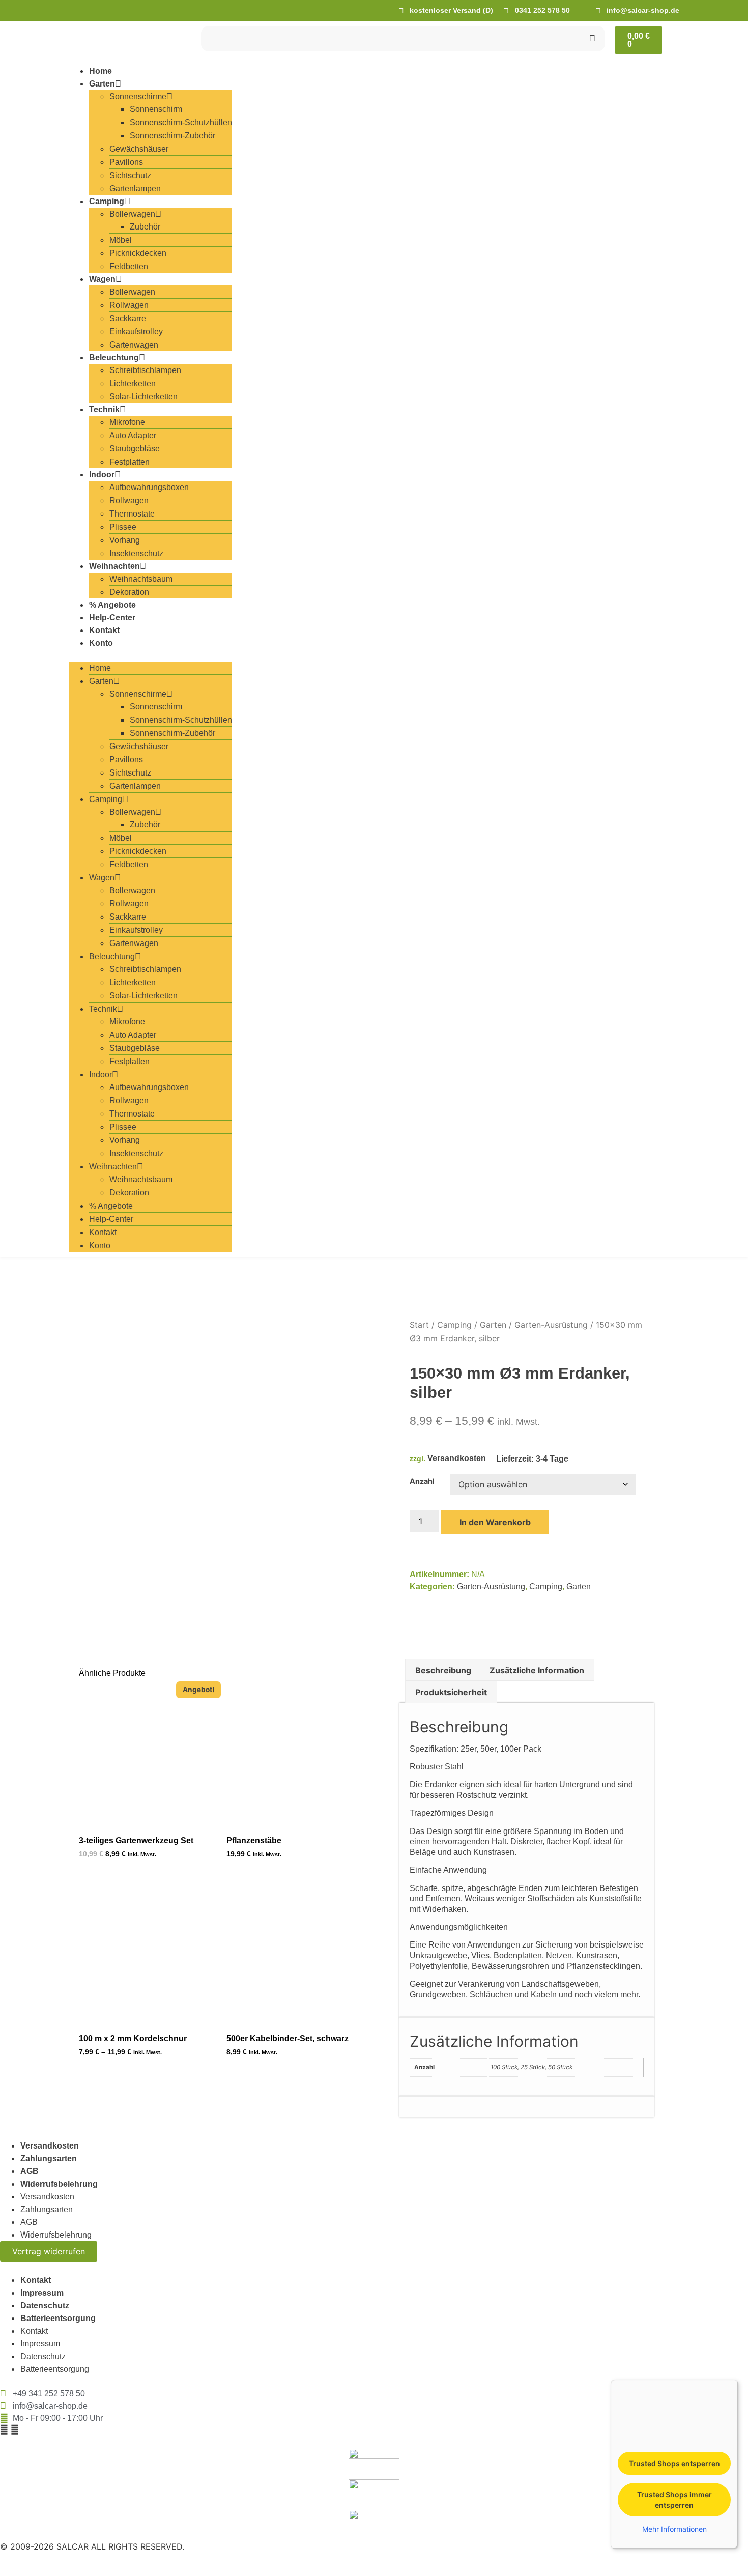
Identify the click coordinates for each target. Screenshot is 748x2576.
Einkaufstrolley (136, 332)
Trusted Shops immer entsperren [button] (674, 2500)
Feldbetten (129, 266)
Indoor (102, 475)
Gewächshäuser (139, 149)
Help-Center (112, 618)
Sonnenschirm (156, 109)
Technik (104, 409)
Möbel (121, 240)
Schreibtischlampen (145, 370)
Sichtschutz (130, 175)
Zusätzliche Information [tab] (537, 1670)
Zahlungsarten (49, 2158)
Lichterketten (133, 383)
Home (100, 71)
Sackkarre (128, 318)
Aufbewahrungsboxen (149, 487)
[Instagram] (15, 2429)
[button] (150, 655)
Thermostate (132, 514)
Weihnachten (114, 566)
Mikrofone (127, 422)
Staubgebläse (135, 449)
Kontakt (104, 630)
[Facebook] (4, 2429)
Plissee (123, 527)
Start (419, 1325)
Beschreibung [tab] (443, 1670)
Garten (102, 84)
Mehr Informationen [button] (674, 2529)
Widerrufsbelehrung (59, 2184)
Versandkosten (457, 1458)
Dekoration (129, 592)
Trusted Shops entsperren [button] (674, 2463)
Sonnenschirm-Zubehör (172, 136)
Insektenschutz (136, 553)
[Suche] (592, 39)
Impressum (42, 2293)
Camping (107, 201)
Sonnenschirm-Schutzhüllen (181, 122)
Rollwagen (129, 305)
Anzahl (422, 1481)
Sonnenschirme (138, 96)
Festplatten (130, 462)
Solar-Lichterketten (143, 397)
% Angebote (112, 605)
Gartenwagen (134, 345)
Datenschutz (45, 2306)
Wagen (102, 279)
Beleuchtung (114, 357)
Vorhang (125, 540)
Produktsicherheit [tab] (451, 1692)
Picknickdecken (138, 253)
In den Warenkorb (495, 1522)
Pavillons (126, 162)
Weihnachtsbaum (141, 579)
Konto (101, 643)
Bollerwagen (132, 214)
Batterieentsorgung (58, 2318)
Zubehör (145, 227)
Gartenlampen (135, 189)
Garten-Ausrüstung (551, 1325)
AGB (30, 2171)
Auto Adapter (133, 435)
